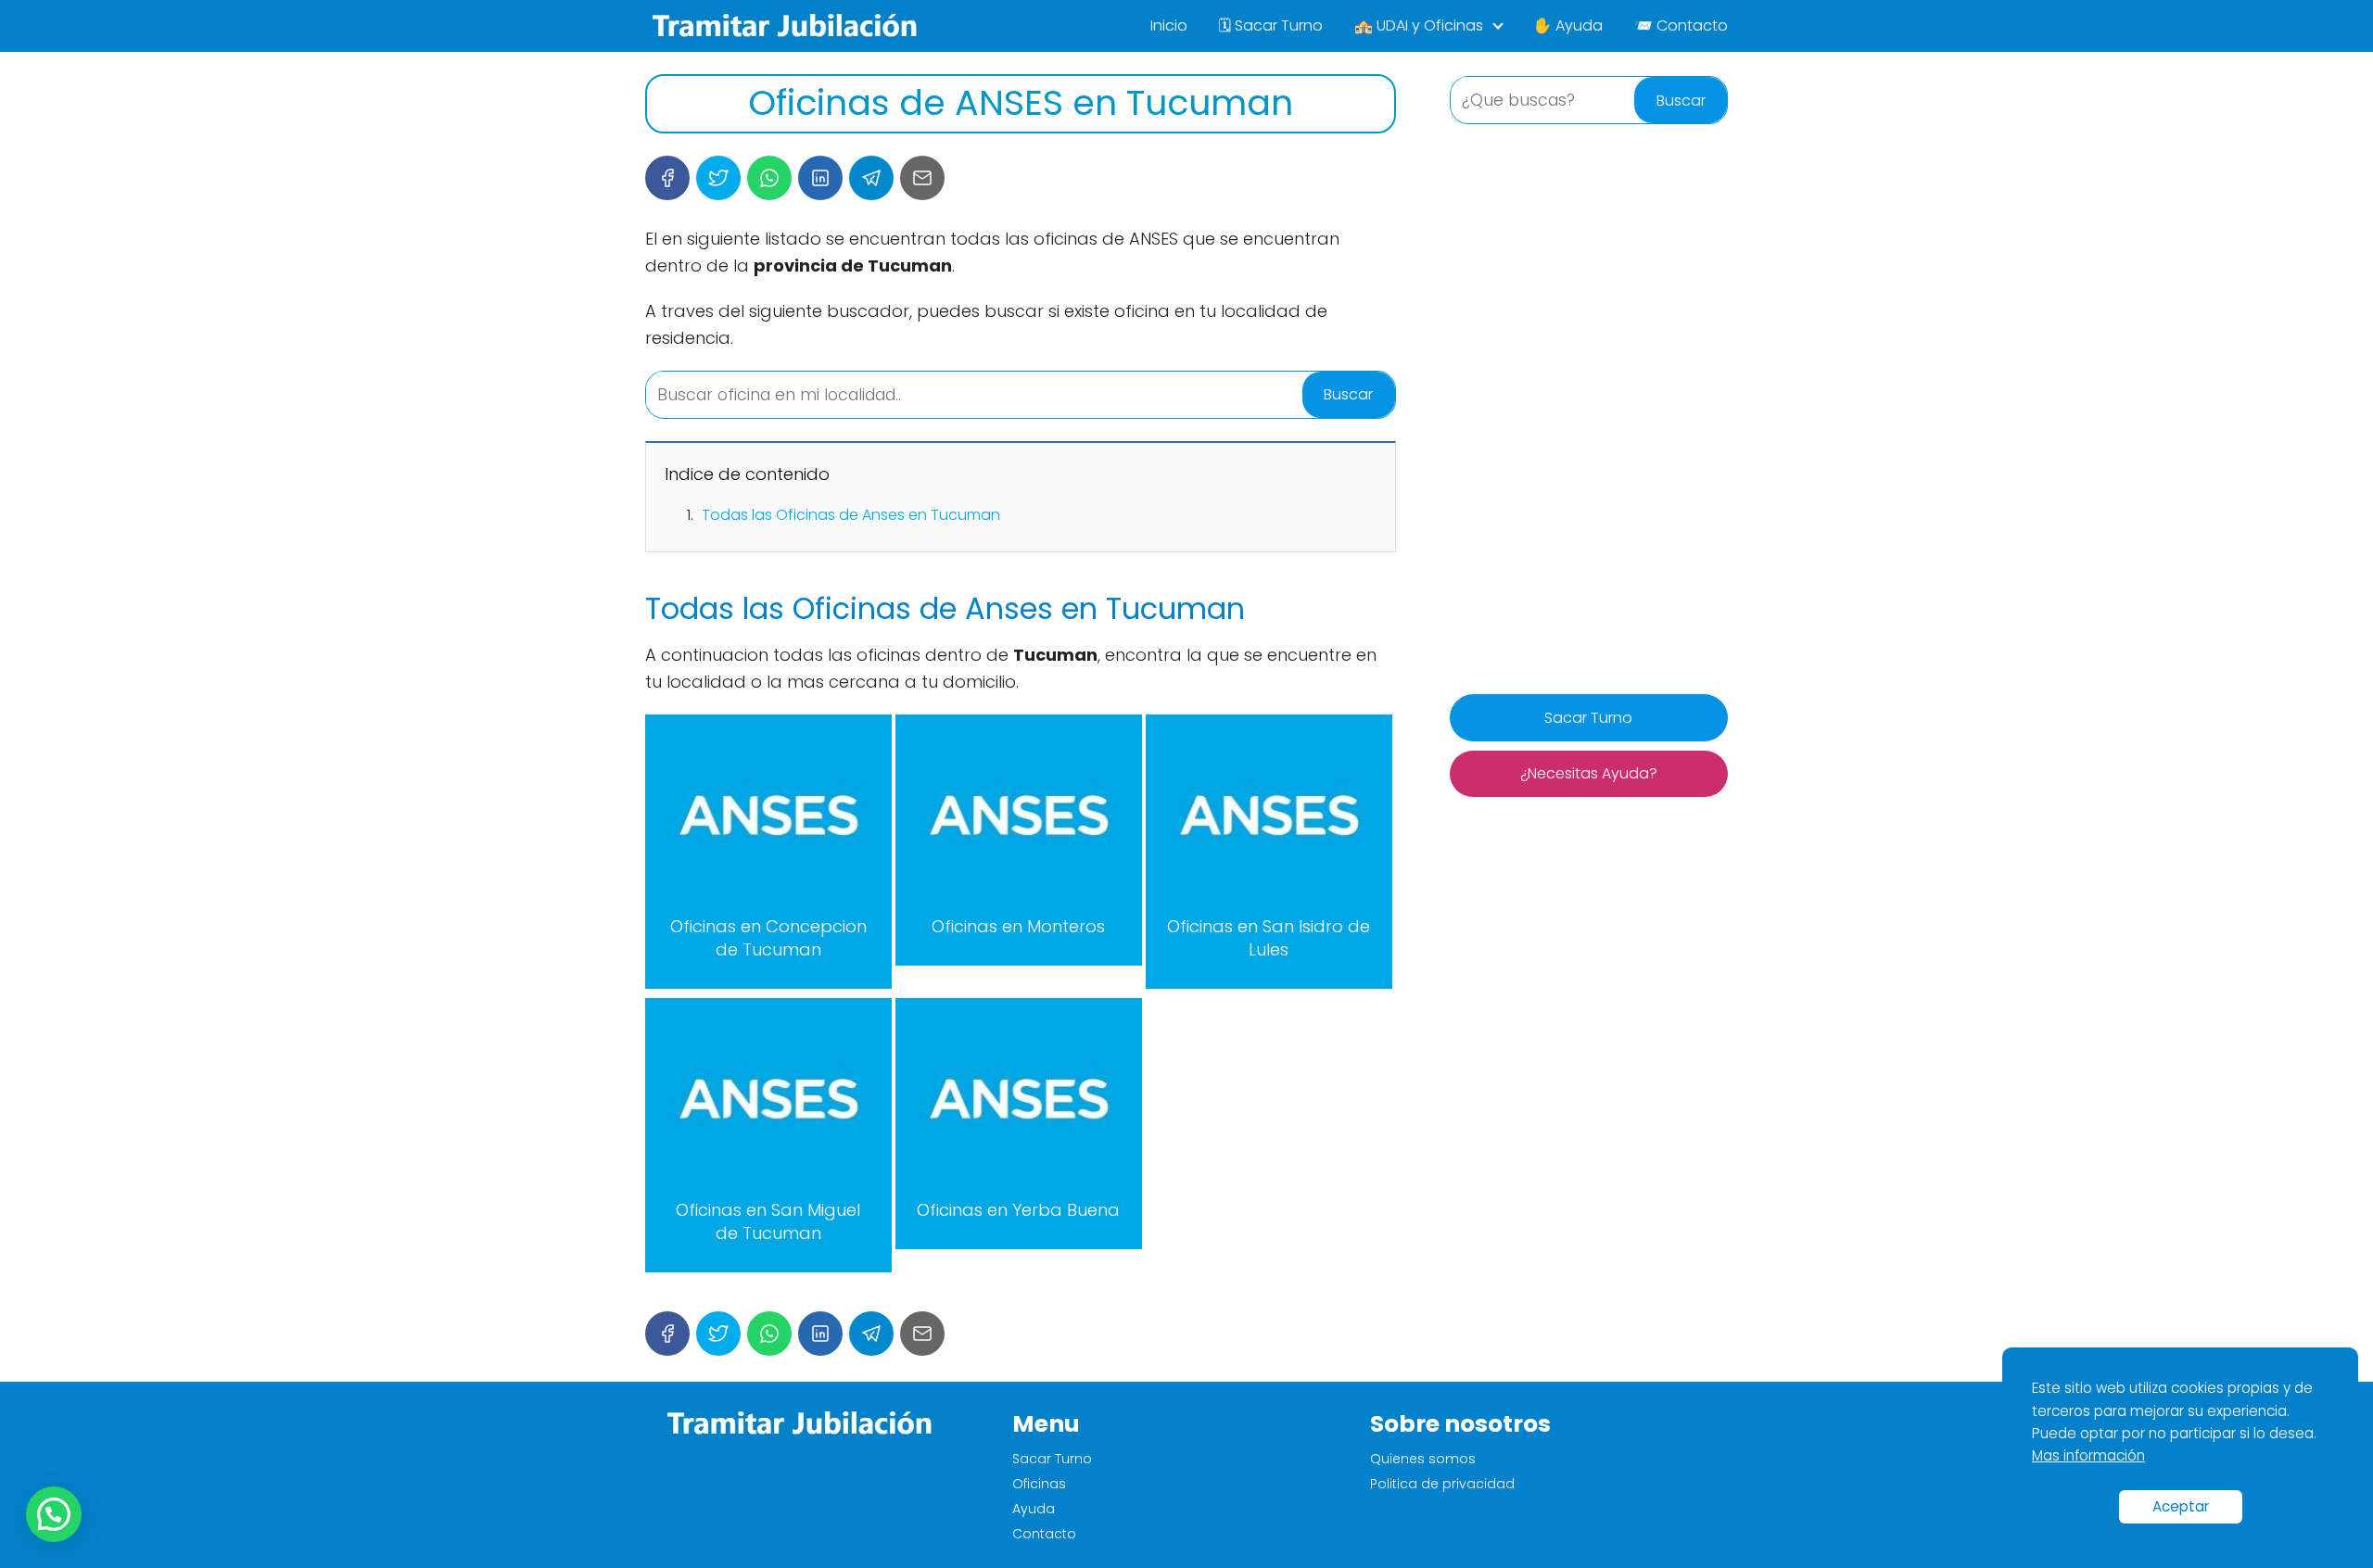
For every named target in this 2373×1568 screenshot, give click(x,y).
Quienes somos (1423, 1459)
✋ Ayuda (1568, 25)
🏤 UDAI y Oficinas (1419, 25)
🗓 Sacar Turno (1271, 25)
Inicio (1169, 25)
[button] (54, 1514)
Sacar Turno (1588, 718)
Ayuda (1034, 1509)
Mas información (2088, 1455)
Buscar (1348, 394)
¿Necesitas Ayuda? (1589, 773)
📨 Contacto (1681, 25)
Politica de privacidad (1442, 1484)
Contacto (1044, 1534)
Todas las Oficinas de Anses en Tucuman (851, 515)
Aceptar (2181, 1506)
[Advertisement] (1589, 411)
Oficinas (1039, 1484)
